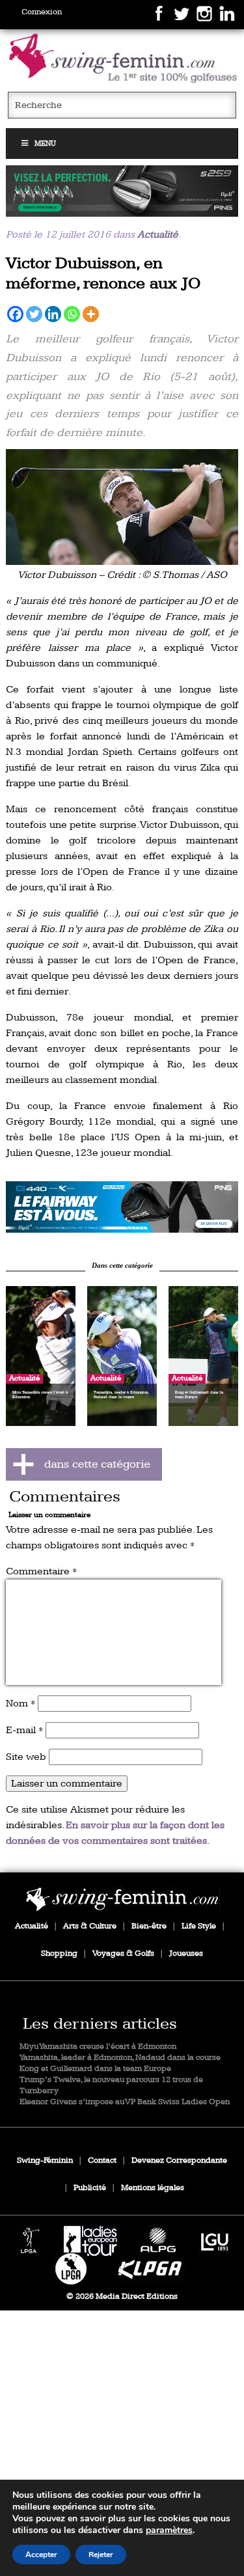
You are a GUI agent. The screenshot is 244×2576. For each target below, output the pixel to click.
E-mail (24, 1730)
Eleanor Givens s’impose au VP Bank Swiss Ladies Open (125, 2102)
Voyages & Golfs (123, 1953)
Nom (20, 1704)
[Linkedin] (53, 314)
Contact (102, 2160)
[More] (91, 314)
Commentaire (41, 1571)
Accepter (41, 2555)
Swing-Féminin (45, 2160)
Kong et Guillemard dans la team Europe (95, 2069)
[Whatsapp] (72, 314)
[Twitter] (34, 314)
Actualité (158, 235)
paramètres (169, 2530)
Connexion (42, 12)
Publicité (90, 2188)
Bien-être (149, 1926)
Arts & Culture (90, 1926)
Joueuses (186, 1953)
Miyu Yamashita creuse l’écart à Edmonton (98, 2047)
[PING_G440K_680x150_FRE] (122, 1207)
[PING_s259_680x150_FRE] (122, 191)
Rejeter (101, 2555)
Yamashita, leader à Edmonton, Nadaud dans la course (120, 2058)
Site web (26, 1757)
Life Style (199, 1926)
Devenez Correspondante (179, 2160)
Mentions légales (153, 2188)
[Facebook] (15, 314)
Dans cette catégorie (122, 1265)
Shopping (59, 1953)
